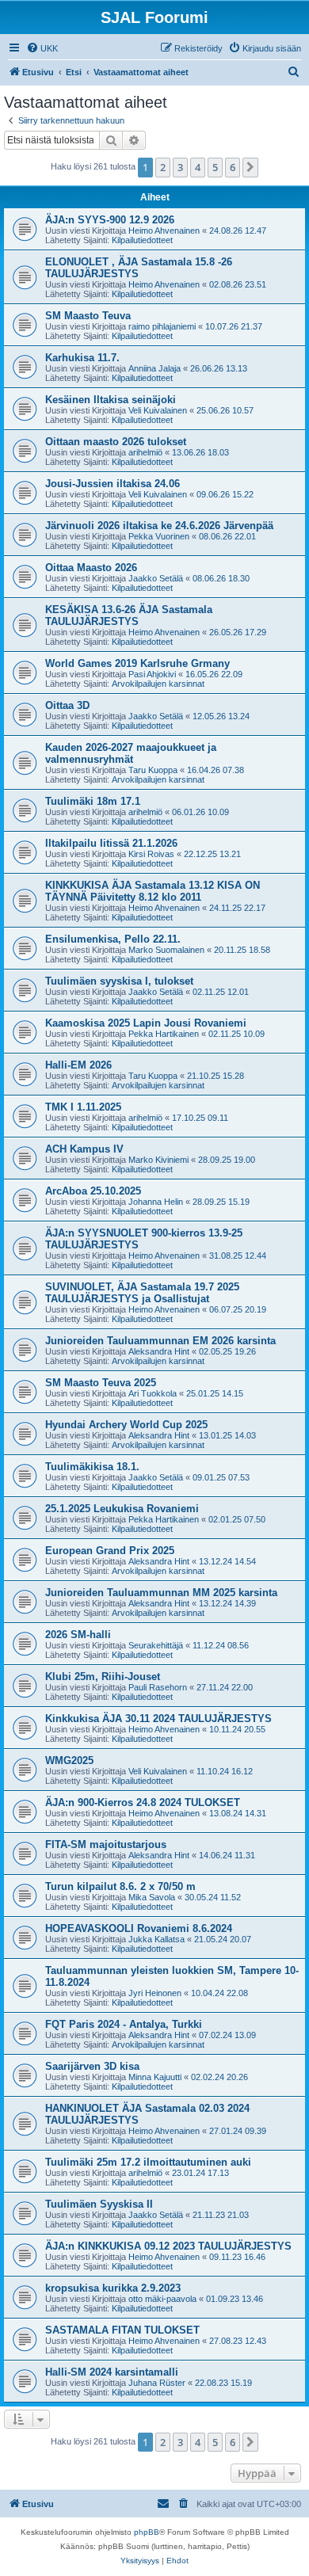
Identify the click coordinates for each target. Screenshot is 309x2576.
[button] (250, 167)
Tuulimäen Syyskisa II (99, 2204)
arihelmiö (145, 452)
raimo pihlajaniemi (162, 326)
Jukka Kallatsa (156, 1939)
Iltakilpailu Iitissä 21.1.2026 (111, 843)
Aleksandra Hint (159, 1351)
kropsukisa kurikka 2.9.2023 (113, 2288)
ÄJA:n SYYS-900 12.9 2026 (110, 220)
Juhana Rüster (157, 2383)
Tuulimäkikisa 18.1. (92, 1467)
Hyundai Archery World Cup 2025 (126, 1425)
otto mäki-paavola (162, 2299)
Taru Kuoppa (153, 770)
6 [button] (233, 167)
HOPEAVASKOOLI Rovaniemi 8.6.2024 (139, 1928)
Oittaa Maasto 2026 (91, 568)
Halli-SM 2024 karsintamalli (112, 2372)
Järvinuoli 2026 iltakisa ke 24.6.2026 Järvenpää (159, 526)
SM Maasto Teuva (88, 316)
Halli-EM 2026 (78, 1065)
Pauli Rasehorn (158, 1687)
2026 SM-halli (78, 1635)
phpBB (147, 2532)
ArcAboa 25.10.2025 (93, 1191)
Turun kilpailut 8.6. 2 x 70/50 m (120, 1886)
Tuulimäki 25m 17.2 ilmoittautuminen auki (148, 2162)
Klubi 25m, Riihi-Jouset (103, 1677)
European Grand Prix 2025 (110, 1551)
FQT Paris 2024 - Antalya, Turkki (124, 2024)
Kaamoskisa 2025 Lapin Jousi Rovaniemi (146, 1023)
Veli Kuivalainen (158, 410)
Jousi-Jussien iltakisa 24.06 (113, 484)
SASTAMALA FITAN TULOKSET (122, 2330)
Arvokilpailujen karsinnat (158, 684)
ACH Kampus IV (84, 1149)
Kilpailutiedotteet (142, 240)
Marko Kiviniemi (158, 1160)
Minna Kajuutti (155, 2077)
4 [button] (198, 167)
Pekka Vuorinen (159, 536)
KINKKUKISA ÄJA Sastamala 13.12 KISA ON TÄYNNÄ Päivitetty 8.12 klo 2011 (153, 891)
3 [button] (180, 167)
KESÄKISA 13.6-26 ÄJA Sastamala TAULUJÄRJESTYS (129, 615)
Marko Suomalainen (166, 950)
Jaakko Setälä (156, 578)
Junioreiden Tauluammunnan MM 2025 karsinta (161, 1593)
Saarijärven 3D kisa (92, 2066)
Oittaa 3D (67, 705)
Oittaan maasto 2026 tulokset (116, 442)
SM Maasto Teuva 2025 (101, 1383)
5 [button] (215, 167)
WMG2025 (69, 1761)
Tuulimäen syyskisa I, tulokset (119, 981)
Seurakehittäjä (156, 1645)
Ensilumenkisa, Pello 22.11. (113, 939)
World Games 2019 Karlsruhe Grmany (137, 663)
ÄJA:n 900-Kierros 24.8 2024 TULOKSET (143, 1802)
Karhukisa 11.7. (82, 358)
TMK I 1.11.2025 (83, 1107)
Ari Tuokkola (153, 1393)
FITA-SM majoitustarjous (106, 1844)
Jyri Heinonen (155, 1993)
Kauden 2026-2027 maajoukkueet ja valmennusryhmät (131, 753)
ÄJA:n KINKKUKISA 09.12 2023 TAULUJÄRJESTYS (168, 2246)
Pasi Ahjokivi (152, 674)
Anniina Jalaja (154, 368)
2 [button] (163, 167)
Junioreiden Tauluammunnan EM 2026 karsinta (160, 1341)
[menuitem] (42, 48)
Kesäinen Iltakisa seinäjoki (111, 400)
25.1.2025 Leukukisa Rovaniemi (122, 1509)
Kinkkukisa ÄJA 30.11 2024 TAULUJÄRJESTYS (158, 1719)
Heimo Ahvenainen (164, 231)
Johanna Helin (156, 1202)
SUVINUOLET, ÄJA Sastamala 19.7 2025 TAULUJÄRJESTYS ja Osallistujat (142, 1293)
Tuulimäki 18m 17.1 (93, 801)
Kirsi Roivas (151, 854)
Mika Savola (152, 1897)
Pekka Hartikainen (164, 1034)
